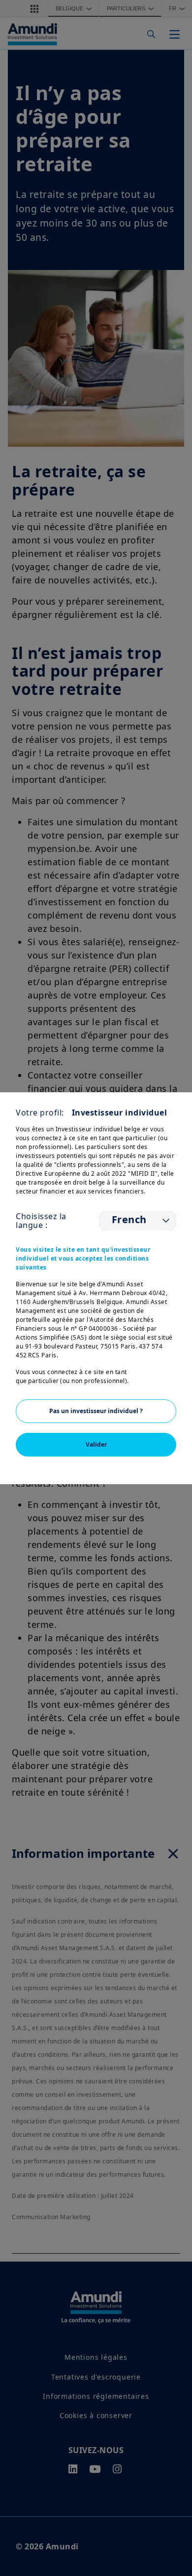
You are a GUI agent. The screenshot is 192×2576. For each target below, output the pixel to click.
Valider (96, 1444)
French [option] (129, 1220)
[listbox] (138, 1221)
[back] (164, 1338)
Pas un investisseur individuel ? (96, 1411)
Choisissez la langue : (41, 1221)
